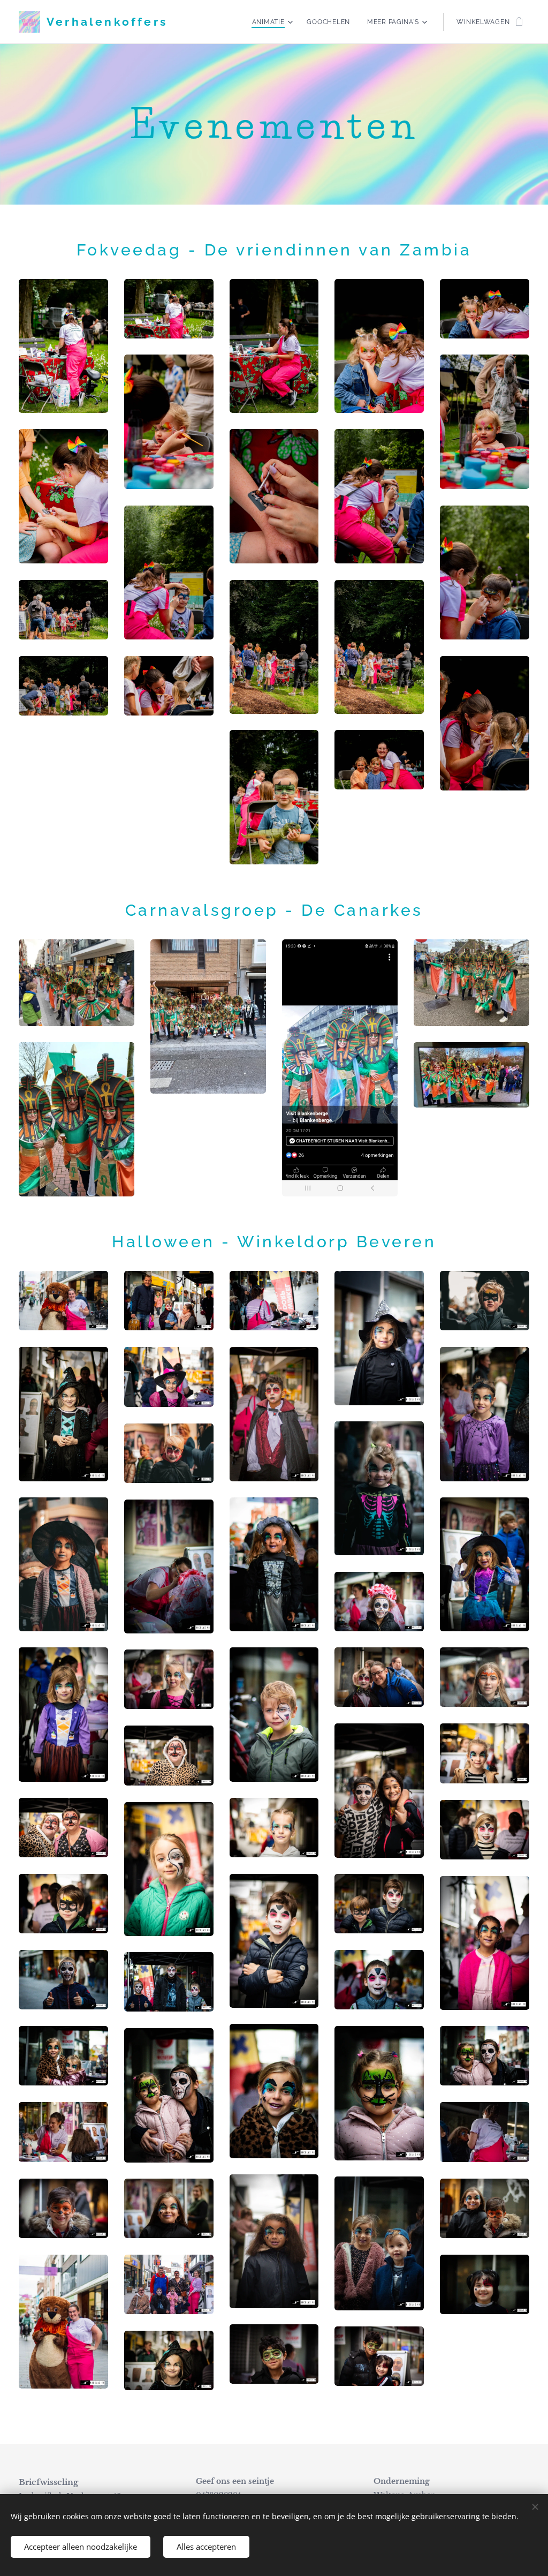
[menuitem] (274, 22)
